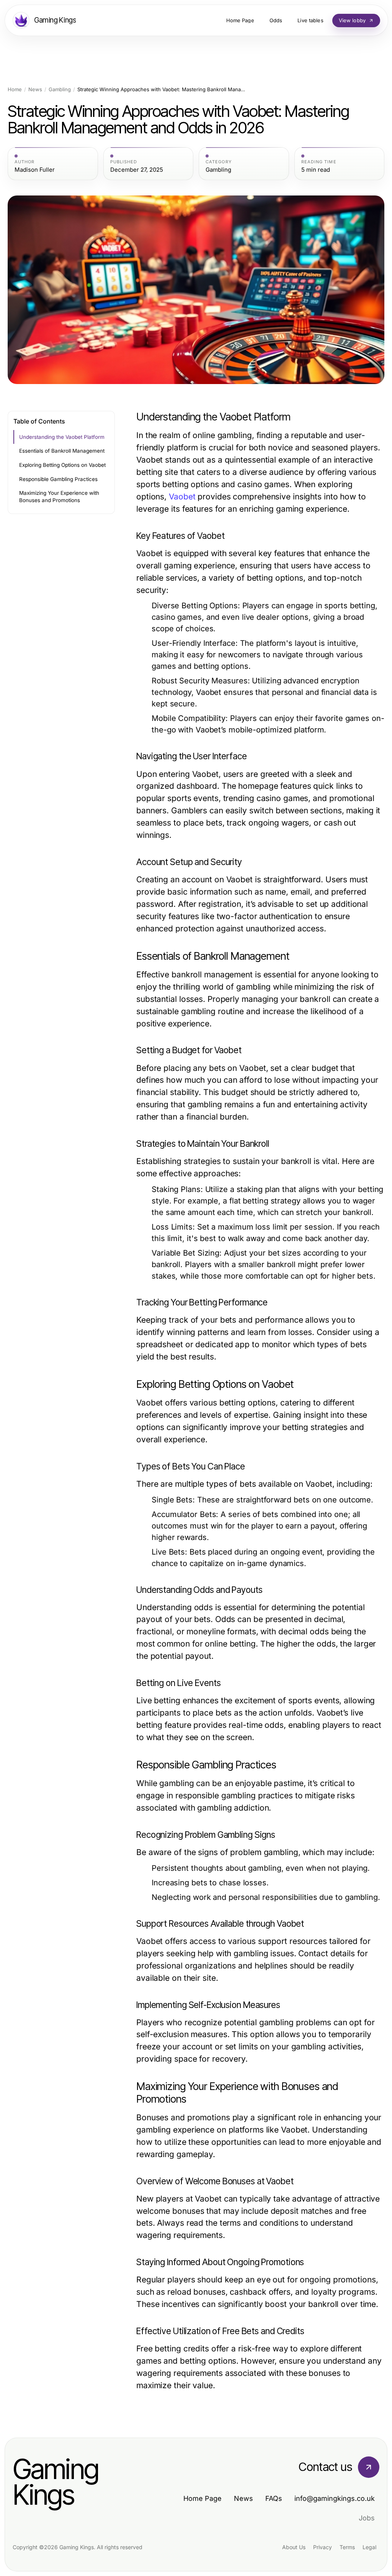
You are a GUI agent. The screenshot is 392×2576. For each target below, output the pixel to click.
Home (15, 89)
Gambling (60, 89)
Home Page (203, 2498)
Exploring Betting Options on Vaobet (62, 465)
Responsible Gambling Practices (58, 479)
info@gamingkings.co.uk (335, 2498)
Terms (347, 2547)
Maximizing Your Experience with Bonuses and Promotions (59, 497)
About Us (294, 2547)
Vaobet (182, 497)
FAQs (274, 2498)
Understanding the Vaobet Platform (62, 437)
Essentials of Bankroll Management (62, 451)
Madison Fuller (35, 170)
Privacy (323, 2547)
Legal (369, 2547)
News (35, 89)
